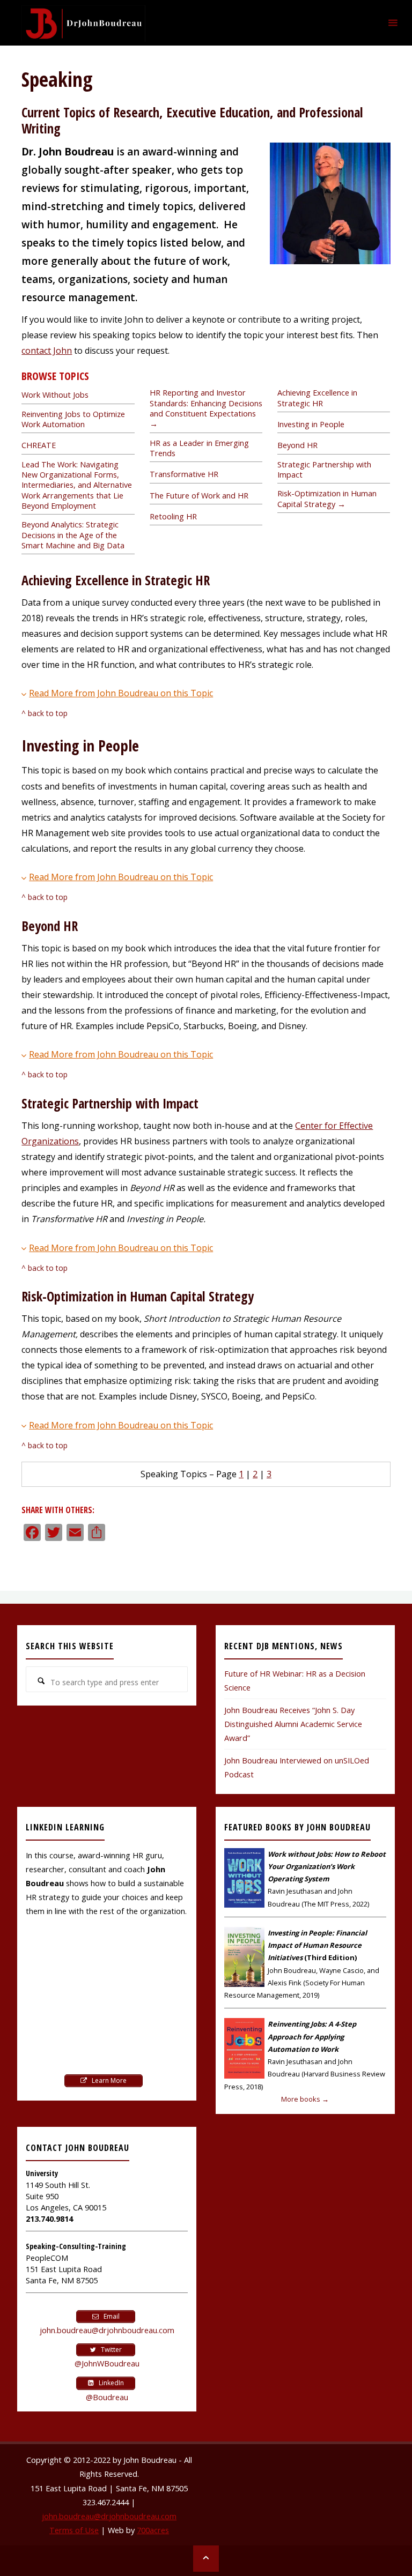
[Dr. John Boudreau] (83, 23)
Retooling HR (173, 516)
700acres (153, 2530)
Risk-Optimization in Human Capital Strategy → (327, 498)
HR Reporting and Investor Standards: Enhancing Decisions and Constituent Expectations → (206, 408)
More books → (305, 2099)
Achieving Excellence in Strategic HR (317, 398)
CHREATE (39, 445)
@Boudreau (107, 2397)
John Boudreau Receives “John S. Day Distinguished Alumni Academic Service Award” (293, 1724)
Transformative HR (184, 474)
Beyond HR (297, 445)
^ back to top (45, 713)
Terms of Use (74, 2530)
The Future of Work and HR (199, 496)
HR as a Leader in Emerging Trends (199, 448)
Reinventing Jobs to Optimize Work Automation (73, 419)
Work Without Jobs (55, 395)
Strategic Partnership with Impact (324, 470)
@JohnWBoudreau (107, 2363)
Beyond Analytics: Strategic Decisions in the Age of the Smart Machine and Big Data (73, 535)
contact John (47, 351)
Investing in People (311, 424)
